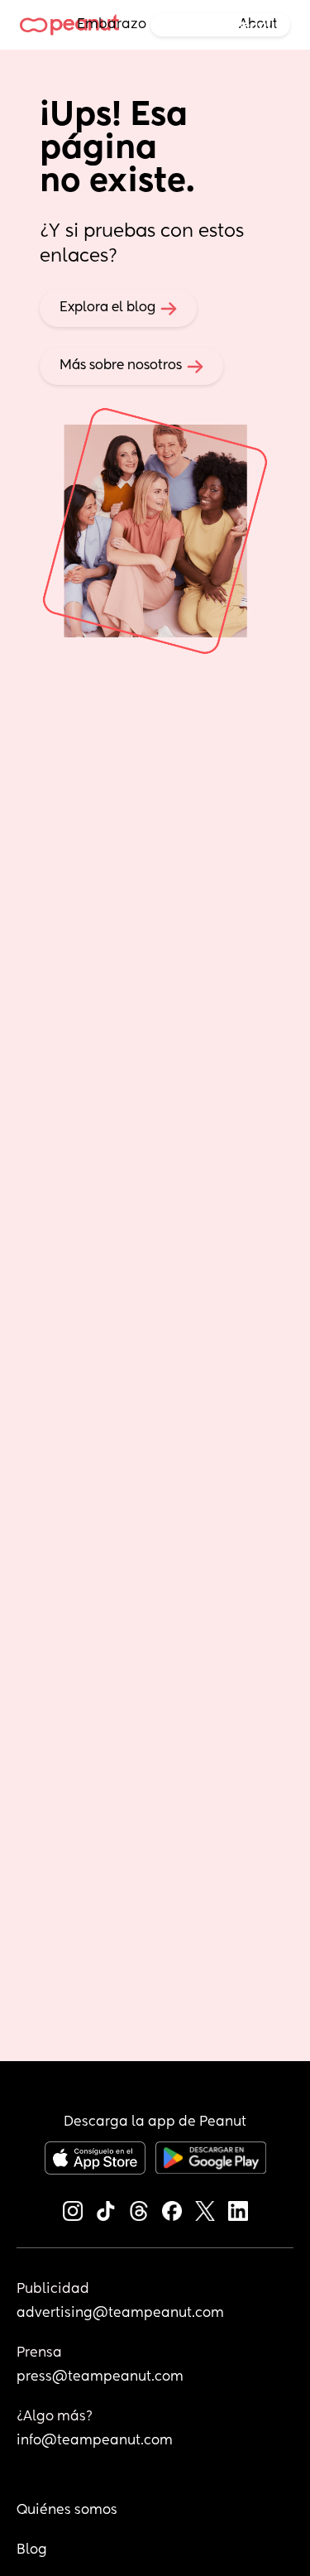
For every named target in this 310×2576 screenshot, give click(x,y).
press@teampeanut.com (100, 2377)
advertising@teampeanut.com (120, 2314)
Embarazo (112, 25)
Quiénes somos (67, 2511)
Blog (32, 2550)
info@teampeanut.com (95, 2441)
